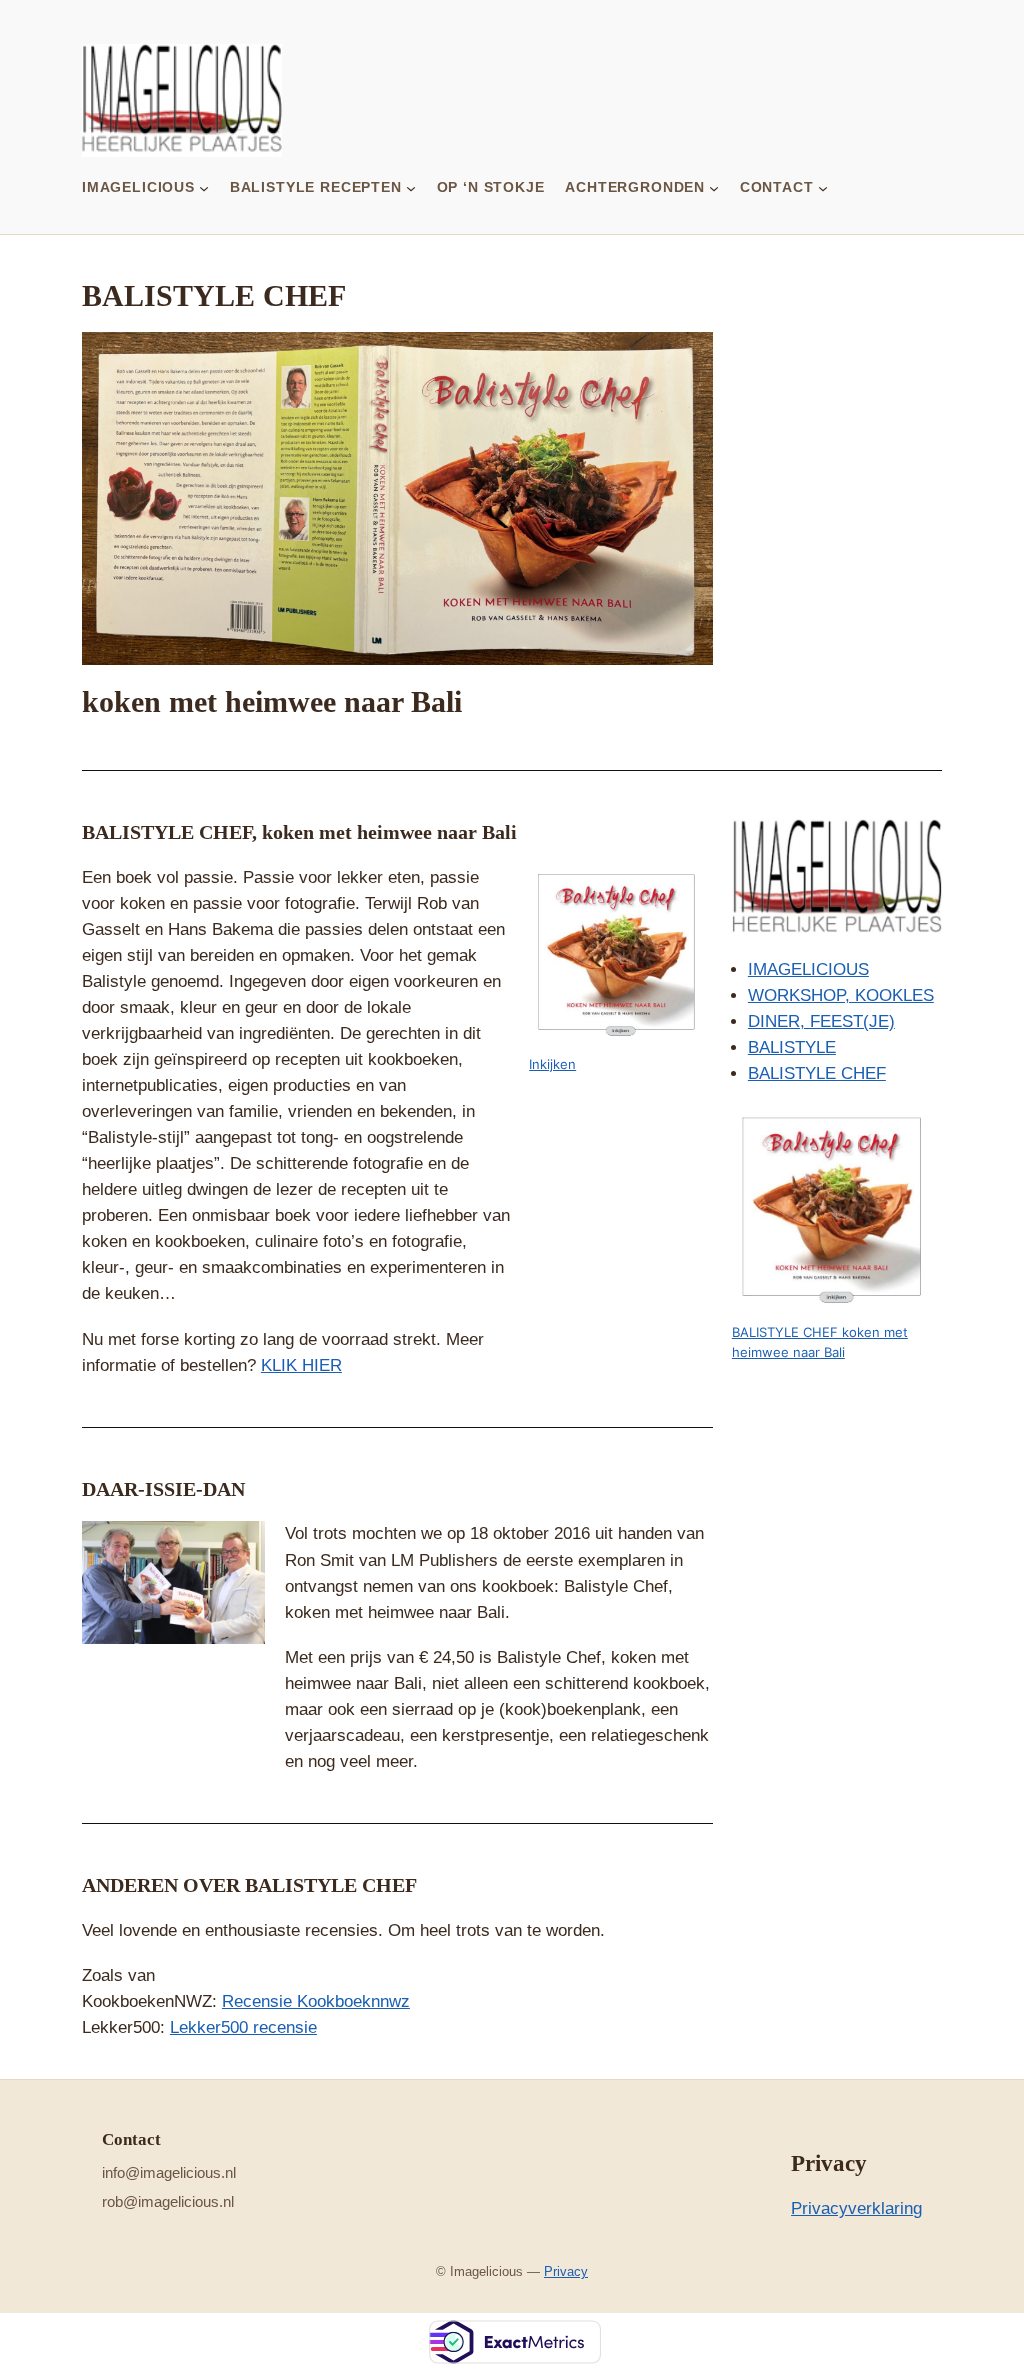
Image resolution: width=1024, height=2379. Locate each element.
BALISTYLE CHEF (817, 1073)
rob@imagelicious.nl (168, 2201)
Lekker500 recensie (243, 2027)
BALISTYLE (792, 1047)
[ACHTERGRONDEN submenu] (714, 187)
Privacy (566, 2271)
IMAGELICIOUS (808, 969)
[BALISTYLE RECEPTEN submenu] (411, 187)
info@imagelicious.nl (169, 2172)
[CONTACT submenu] (823, 187)
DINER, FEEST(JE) (821, 1021)
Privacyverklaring (856, 2208)
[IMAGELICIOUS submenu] (204, 187)
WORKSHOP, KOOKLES (841, 995)
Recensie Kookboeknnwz (316, 2001)
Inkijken (552, 1064)
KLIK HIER (301, 1365)
